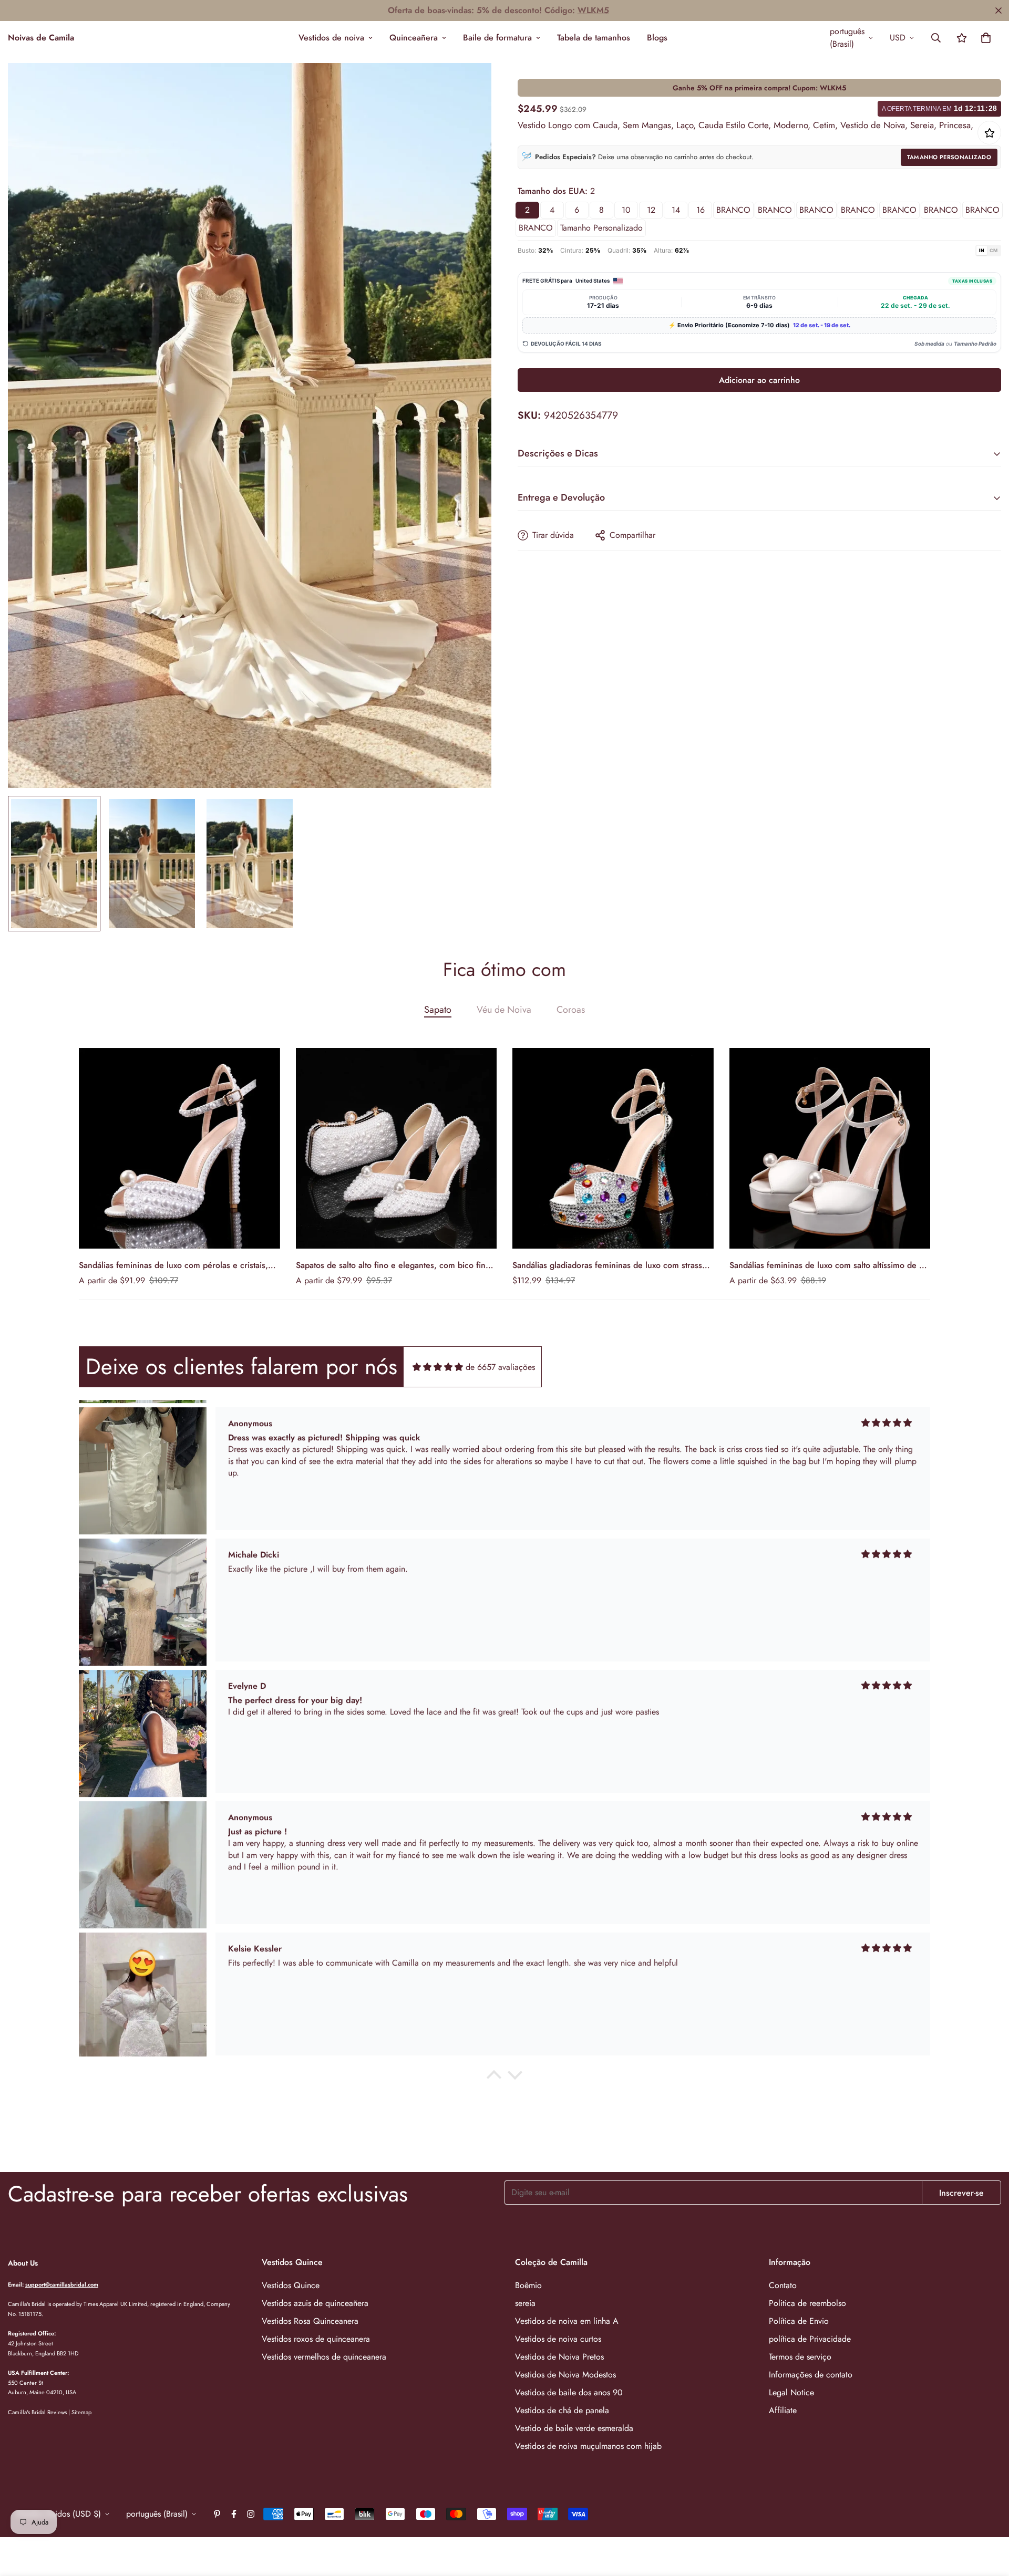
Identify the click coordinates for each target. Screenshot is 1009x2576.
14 (676, 210)
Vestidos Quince (291, 2285)
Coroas (571, 1010)
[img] (438, 1367)
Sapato (438, 1010)
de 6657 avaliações (500, 1367)
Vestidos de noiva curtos (558, 2339)
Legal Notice (791, 2392)
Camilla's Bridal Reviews (37, 2412)
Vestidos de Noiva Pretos (559, 2357)
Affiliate (783, 2410)
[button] (986, 38)
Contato (783, 2285)
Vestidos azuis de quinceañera (315, 2303)
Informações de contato (811, 2375)
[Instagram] (251, 2514)
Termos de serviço (800, 2357)
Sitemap (81, 2412)
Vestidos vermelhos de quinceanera (324, 2357)
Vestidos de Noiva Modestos (565, 2375)
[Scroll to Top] (989, 2519)
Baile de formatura (497, 38)
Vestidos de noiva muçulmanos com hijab (588, 2446)
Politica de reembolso (807, 2303)
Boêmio (528, 2285)
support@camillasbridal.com (62, 2284)
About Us (23, 2263)
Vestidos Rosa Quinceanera (310, 2321)
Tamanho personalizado (601, 228)
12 (651, 210)
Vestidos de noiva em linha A (567, 2321)
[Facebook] (234, 2514)
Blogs (657, 38)
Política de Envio (799, 2321)
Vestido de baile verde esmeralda (574, 2428)
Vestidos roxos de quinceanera (316, 2339)
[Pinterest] (217, 2514)
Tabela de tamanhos (594, 38)
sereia (525, 2303)
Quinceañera (414, 38)
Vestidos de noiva (331, 38)
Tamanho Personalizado (949, 157)
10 (626, 210)
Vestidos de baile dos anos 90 (569, 2392)
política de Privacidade (810, 2339)
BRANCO (733, 210)
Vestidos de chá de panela (562, 2410)
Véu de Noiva (504, 1010)
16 (701, 210)
